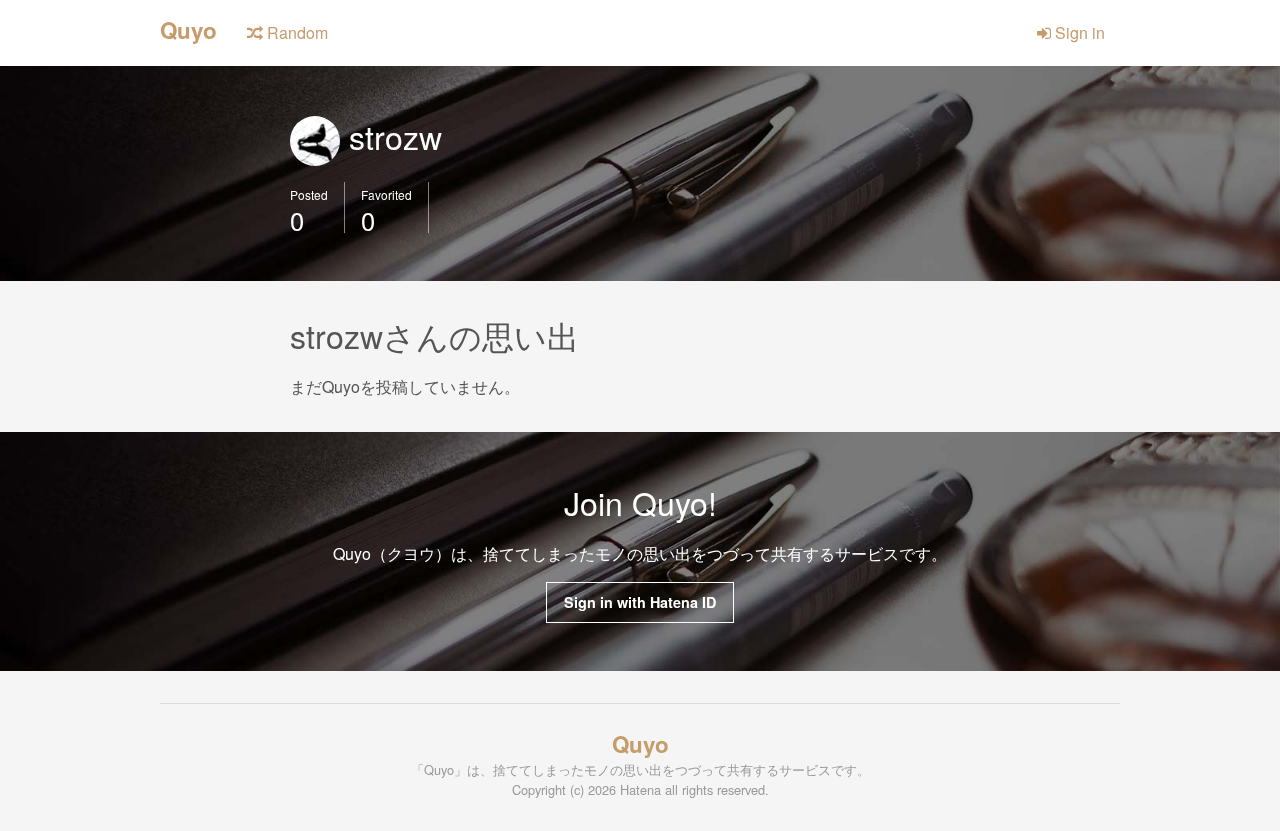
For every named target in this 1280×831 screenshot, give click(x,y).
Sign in (1078, 32)
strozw (391, 136)
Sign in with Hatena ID (640, 602)
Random (295, 32)
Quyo (188, 29)
